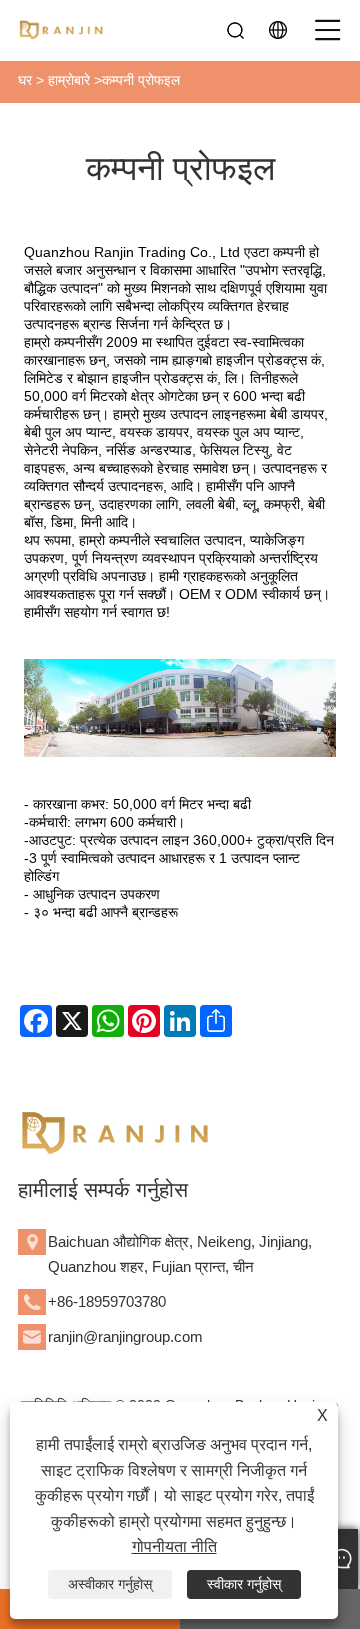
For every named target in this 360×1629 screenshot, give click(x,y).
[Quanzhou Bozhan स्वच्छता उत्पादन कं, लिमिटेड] (62, 30)
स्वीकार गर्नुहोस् (244, 1584)
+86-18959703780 (107, 1301)
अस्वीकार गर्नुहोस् (110, 1584)
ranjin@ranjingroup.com (125, 1336)
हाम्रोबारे (69, 80)
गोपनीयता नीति (174, 1546)
